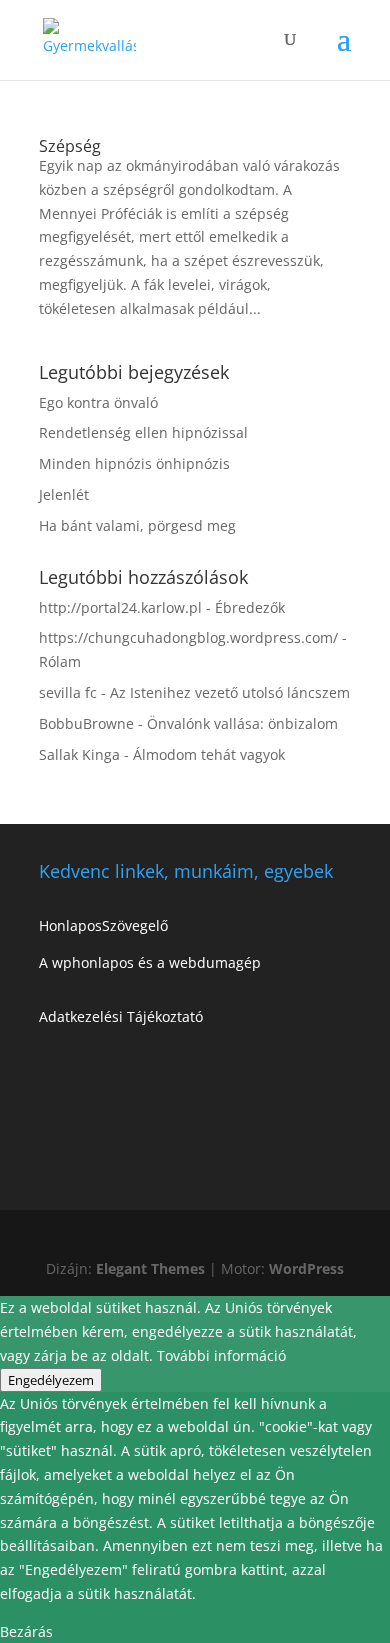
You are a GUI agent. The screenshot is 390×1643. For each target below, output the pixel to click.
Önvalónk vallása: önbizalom (242, 723)
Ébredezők (250, 607)
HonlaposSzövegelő (103, 925)
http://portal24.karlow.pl (120, 607)
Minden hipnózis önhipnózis (134, 463)
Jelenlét (64, 494)
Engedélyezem (51, 1380)
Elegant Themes (150, 1268)
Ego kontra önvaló (98, 402)
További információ (221, 1355)
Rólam (60, 661)
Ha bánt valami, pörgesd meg (137, 525)
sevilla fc (68, 692)
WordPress (306, 1268)
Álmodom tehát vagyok (209, 754)
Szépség (70, 146)
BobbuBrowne (86, 723)
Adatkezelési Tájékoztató (121, 1016)
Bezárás (26, 1631)
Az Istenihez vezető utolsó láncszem (230, 692)
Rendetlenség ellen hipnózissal (143, 432)
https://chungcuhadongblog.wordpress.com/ (188, 637)
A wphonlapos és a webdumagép (150, 962)
